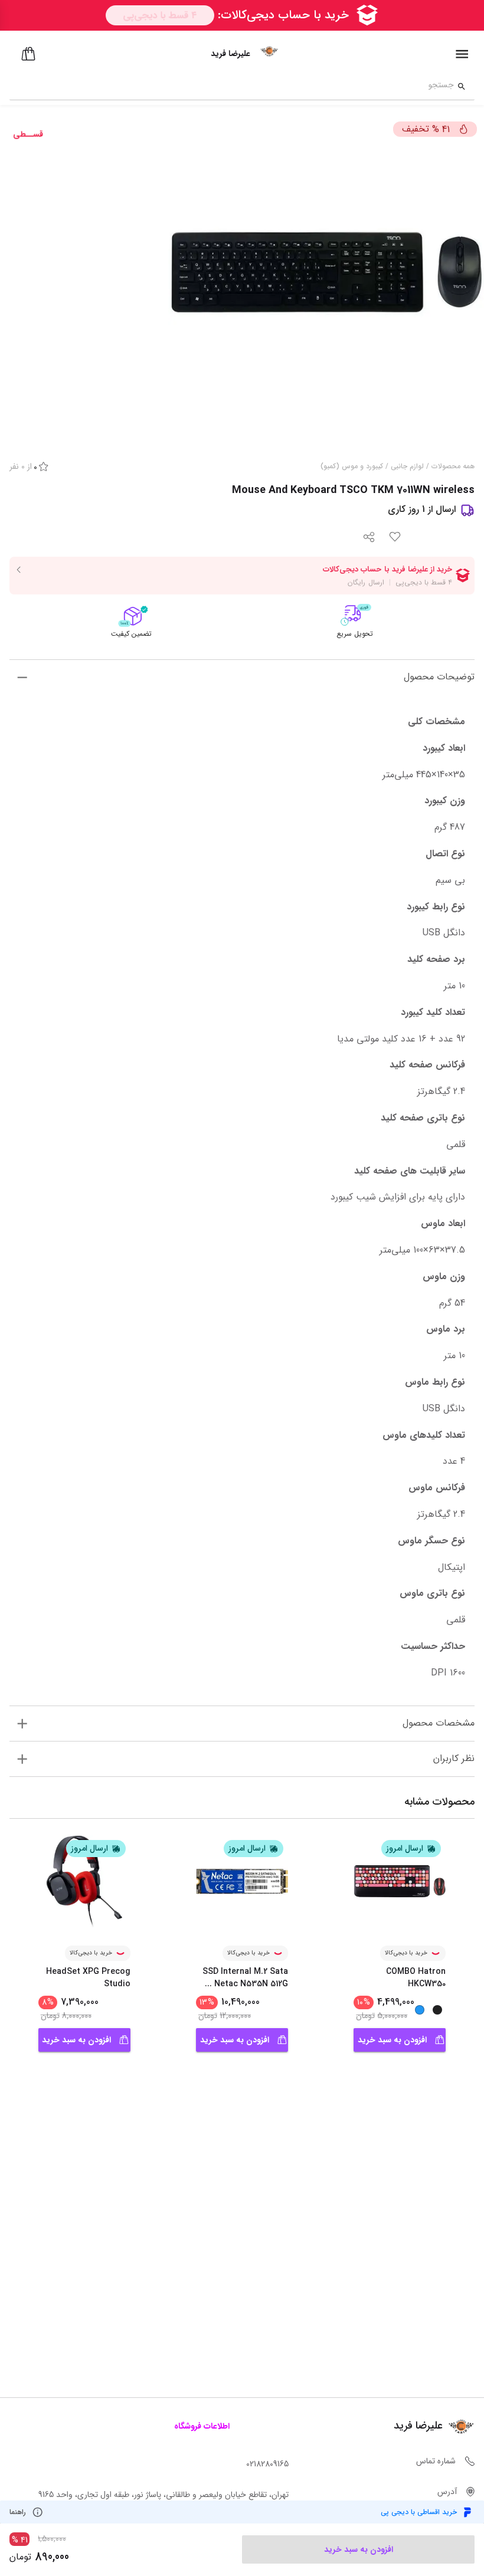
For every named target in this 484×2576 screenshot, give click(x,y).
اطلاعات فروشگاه (202, 2426)
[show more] (22, 677)
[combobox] (232, 87)
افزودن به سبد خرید (392, 2040)
